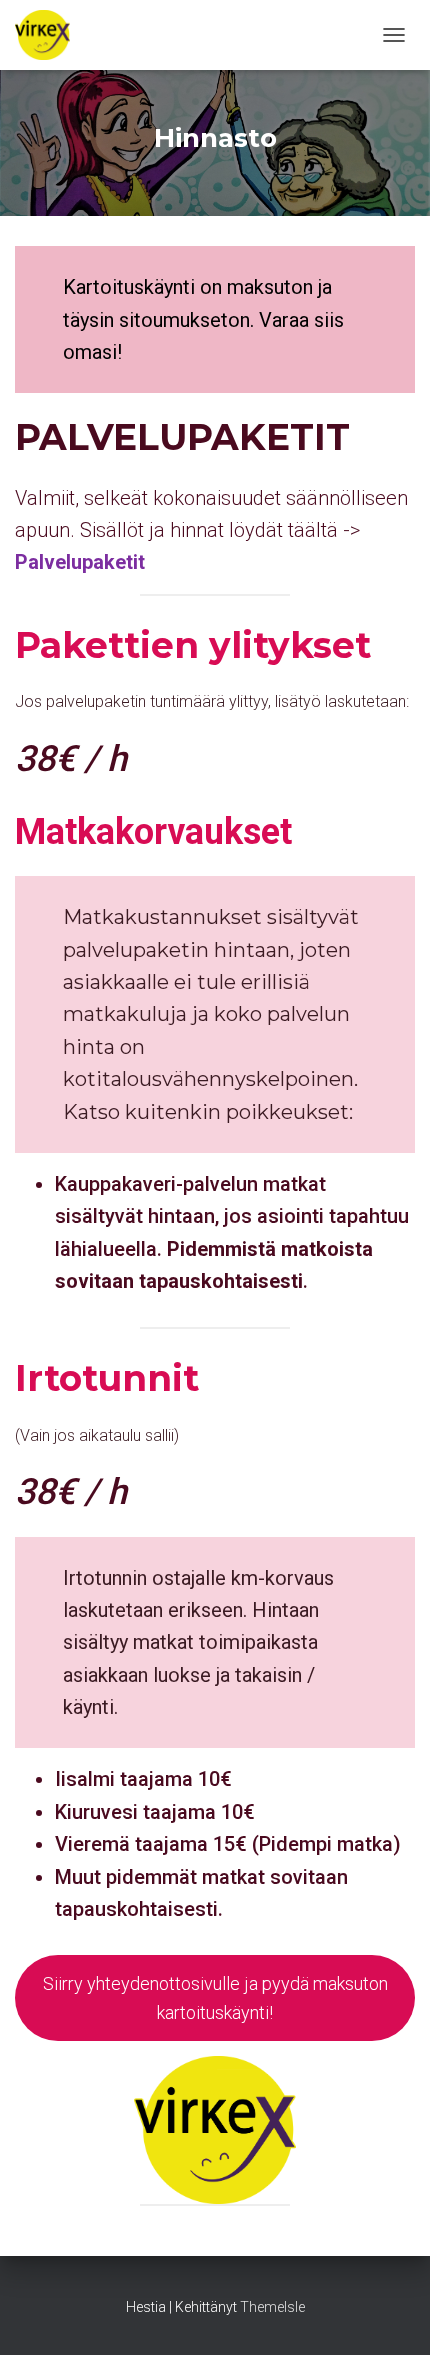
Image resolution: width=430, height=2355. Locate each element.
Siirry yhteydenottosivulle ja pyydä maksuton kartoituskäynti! (215, 1998)
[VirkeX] (50, 35)
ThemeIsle (272, 2307)
